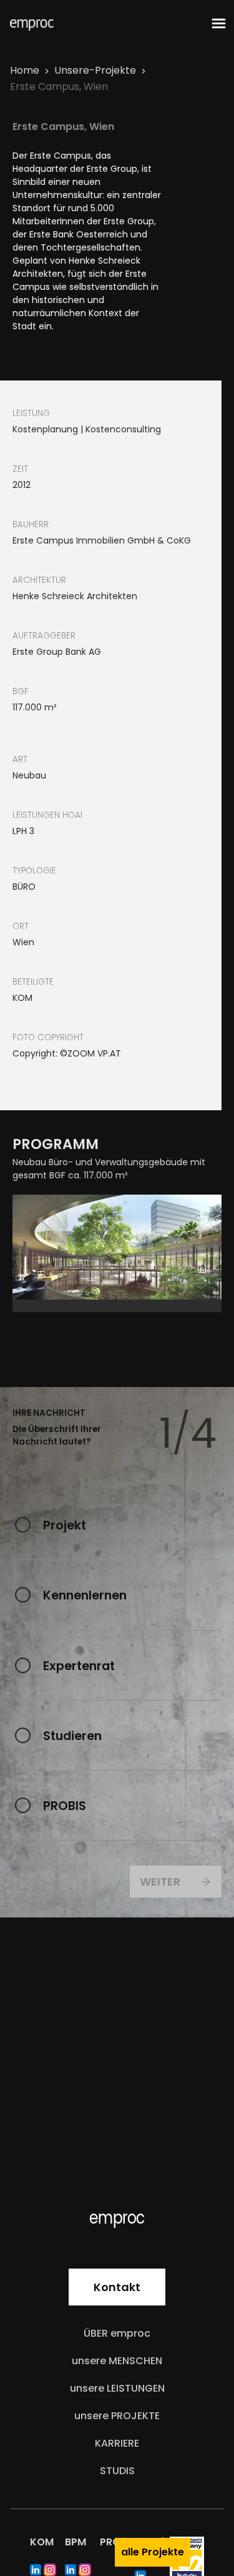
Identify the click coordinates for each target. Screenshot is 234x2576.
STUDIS (117, 2471)
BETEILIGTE (33, 982)
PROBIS (65, 1806)
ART (20, 759)
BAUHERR (31, 525)
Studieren (72, 1736)
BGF (21, 691)
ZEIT (20, 469)
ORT (21, 926)
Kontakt (117, 2287)
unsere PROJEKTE (117, 2416)
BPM (76, 2542)
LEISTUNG (31, 413)
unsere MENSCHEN (117, 2361)
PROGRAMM (56, 1144)
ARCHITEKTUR (39, 580)
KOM (42, 2542)
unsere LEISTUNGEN (117, 2388)
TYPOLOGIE (34, 871)
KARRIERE (117, 2443)
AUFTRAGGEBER (44, 636)
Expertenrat (79, 1666)
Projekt (65, 1525)
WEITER (160, 1882)
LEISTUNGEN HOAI (47, 815)
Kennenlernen (85, 1595)
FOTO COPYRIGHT (48, 1037)
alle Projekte (153, 2552)
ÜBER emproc (117, 2333)
